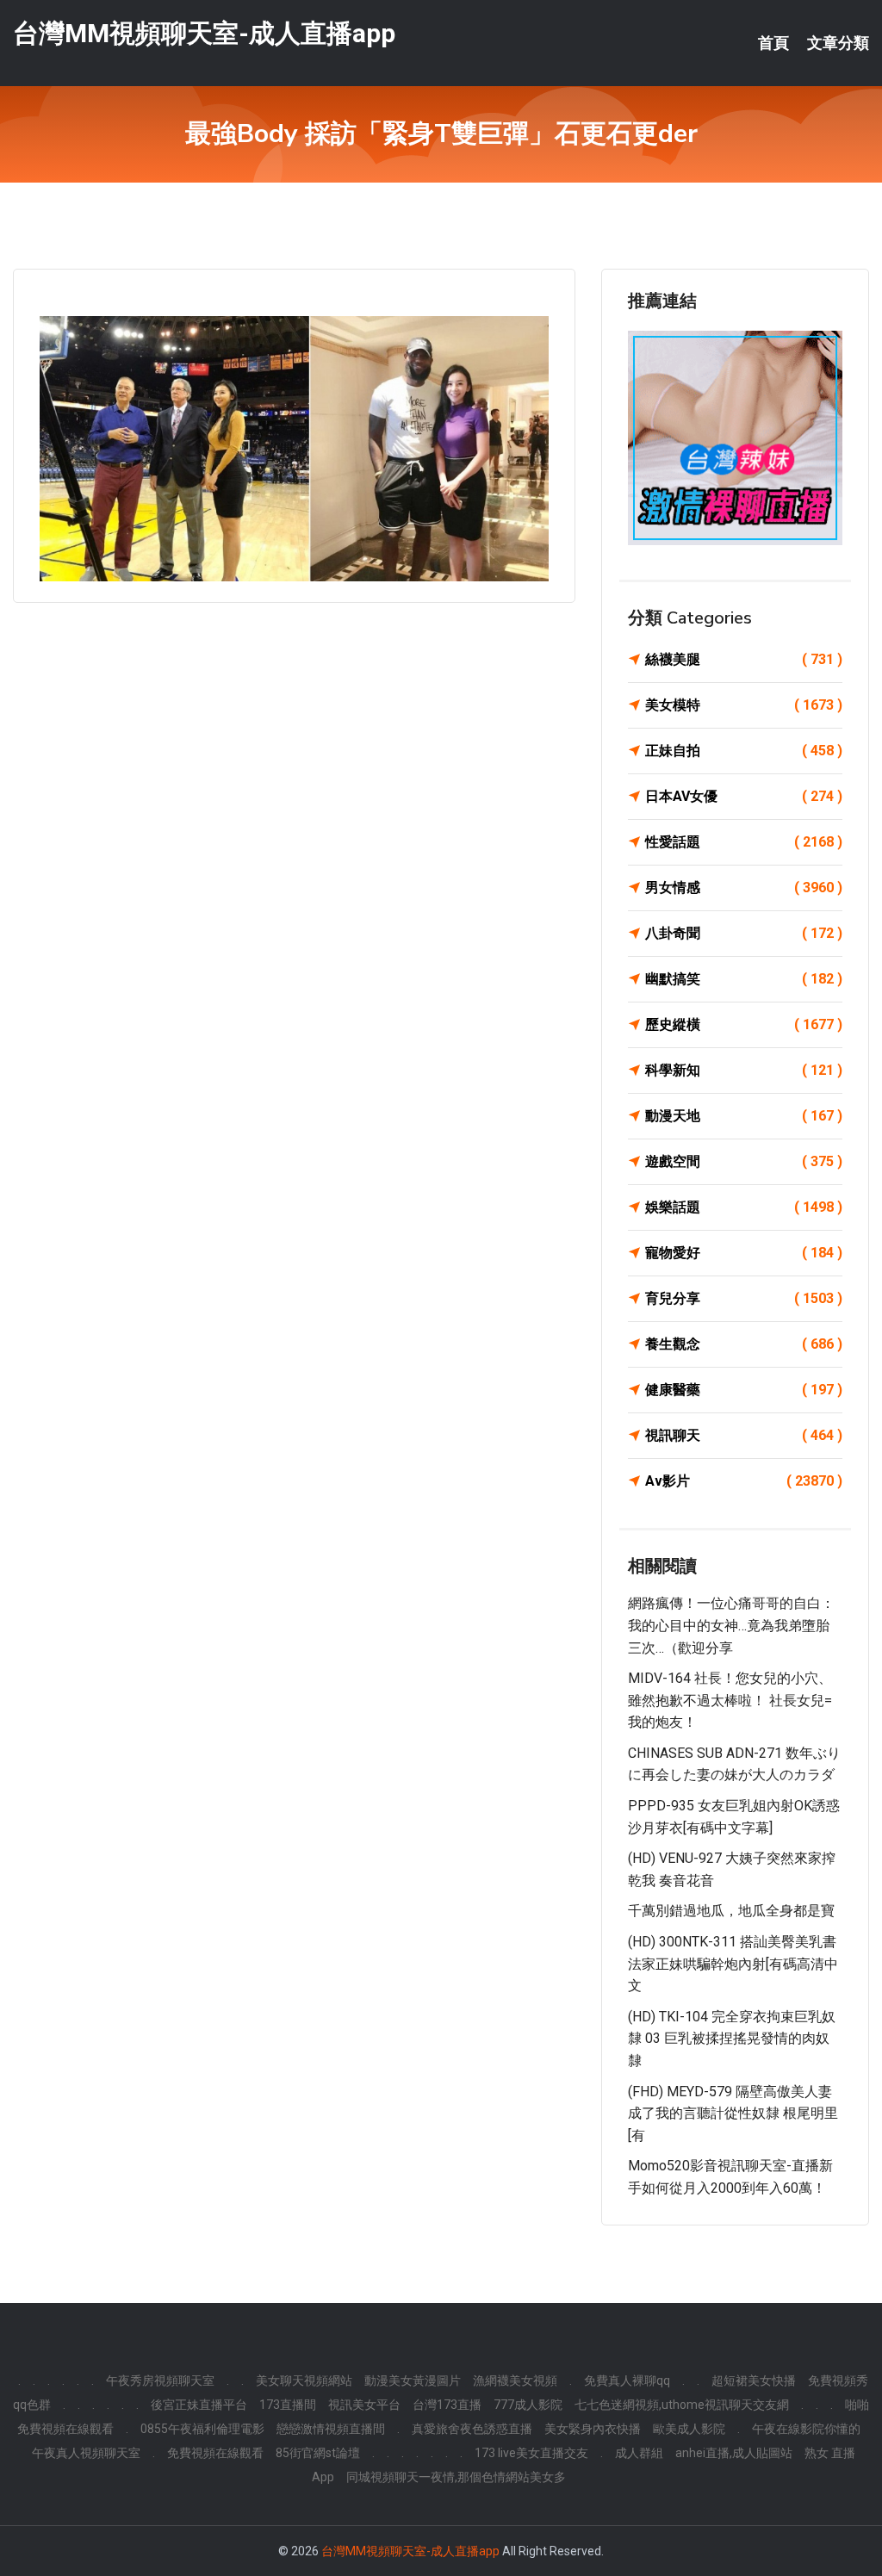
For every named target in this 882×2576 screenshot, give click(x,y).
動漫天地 (744, 1116)
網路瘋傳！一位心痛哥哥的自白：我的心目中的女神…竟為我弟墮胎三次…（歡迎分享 (731, 1625)
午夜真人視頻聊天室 (86, 2453)
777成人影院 (528, 2405)
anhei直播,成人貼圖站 (734, 2453)
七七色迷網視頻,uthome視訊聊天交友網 (682, 2405)
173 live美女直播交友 (531, 2453)
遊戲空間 (744, 1161)
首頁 (773, 43)
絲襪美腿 (744, 659)
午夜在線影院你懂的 (806, 2429)
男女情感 (744, 888)
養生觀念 (744, 1344)
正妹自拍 (744, 751)
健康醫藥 (744, 1390)
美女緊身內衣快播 (593, 2429)
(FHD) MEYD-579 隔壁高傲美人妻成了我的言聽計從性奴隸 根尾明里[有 (733, 2114)
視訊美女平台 (364, 2405)
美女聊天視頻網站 (304, 2380)
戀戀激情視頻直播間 (331, 2429)
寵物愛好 (744, 1253)
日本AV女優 (744, 796)
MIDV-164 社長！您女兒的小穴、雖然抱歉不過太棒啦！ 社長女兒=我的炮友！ (730, 1700)
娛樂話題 (744, 1207)
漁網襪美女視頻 (515, 2380)
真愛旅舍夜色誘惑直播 (472, 2429)
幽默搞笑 (744, 979)
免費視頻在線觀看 (215, 2453)
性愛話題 (744, 842)
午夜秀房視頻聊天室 (160, 2380)
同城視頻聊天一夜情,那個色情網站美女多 (456, 2477)
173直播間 (288, 2405)
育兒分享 (744, 1298)
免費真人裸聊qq (627, 2380)
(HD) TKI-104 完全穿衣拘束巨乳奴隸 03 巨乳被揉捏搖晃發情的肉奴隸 (732, 2039)
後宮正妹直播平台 (199, 2405)
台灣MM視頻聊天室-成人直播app (204, 33)
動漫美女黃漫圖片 (413, 2380)
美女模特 (744, 705)
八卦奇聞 (744, 933)
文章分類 (838, 43)
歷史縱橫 (744, 1024)
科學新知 (744, 1070)
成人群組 (639, 2453)
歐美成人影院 (689, 2429)
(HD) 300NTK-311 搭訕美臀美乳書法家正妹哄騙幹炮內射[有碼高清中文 (733, 1964)
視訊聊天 (744, 1435)
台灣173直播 (447, 2405)
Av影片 (744, 1481)
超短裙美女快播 (754, 2380)
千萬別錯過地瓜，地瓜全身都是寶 (731, 1911)
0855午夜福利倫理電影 (202, 2429)
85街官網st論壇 (318, 2453)
